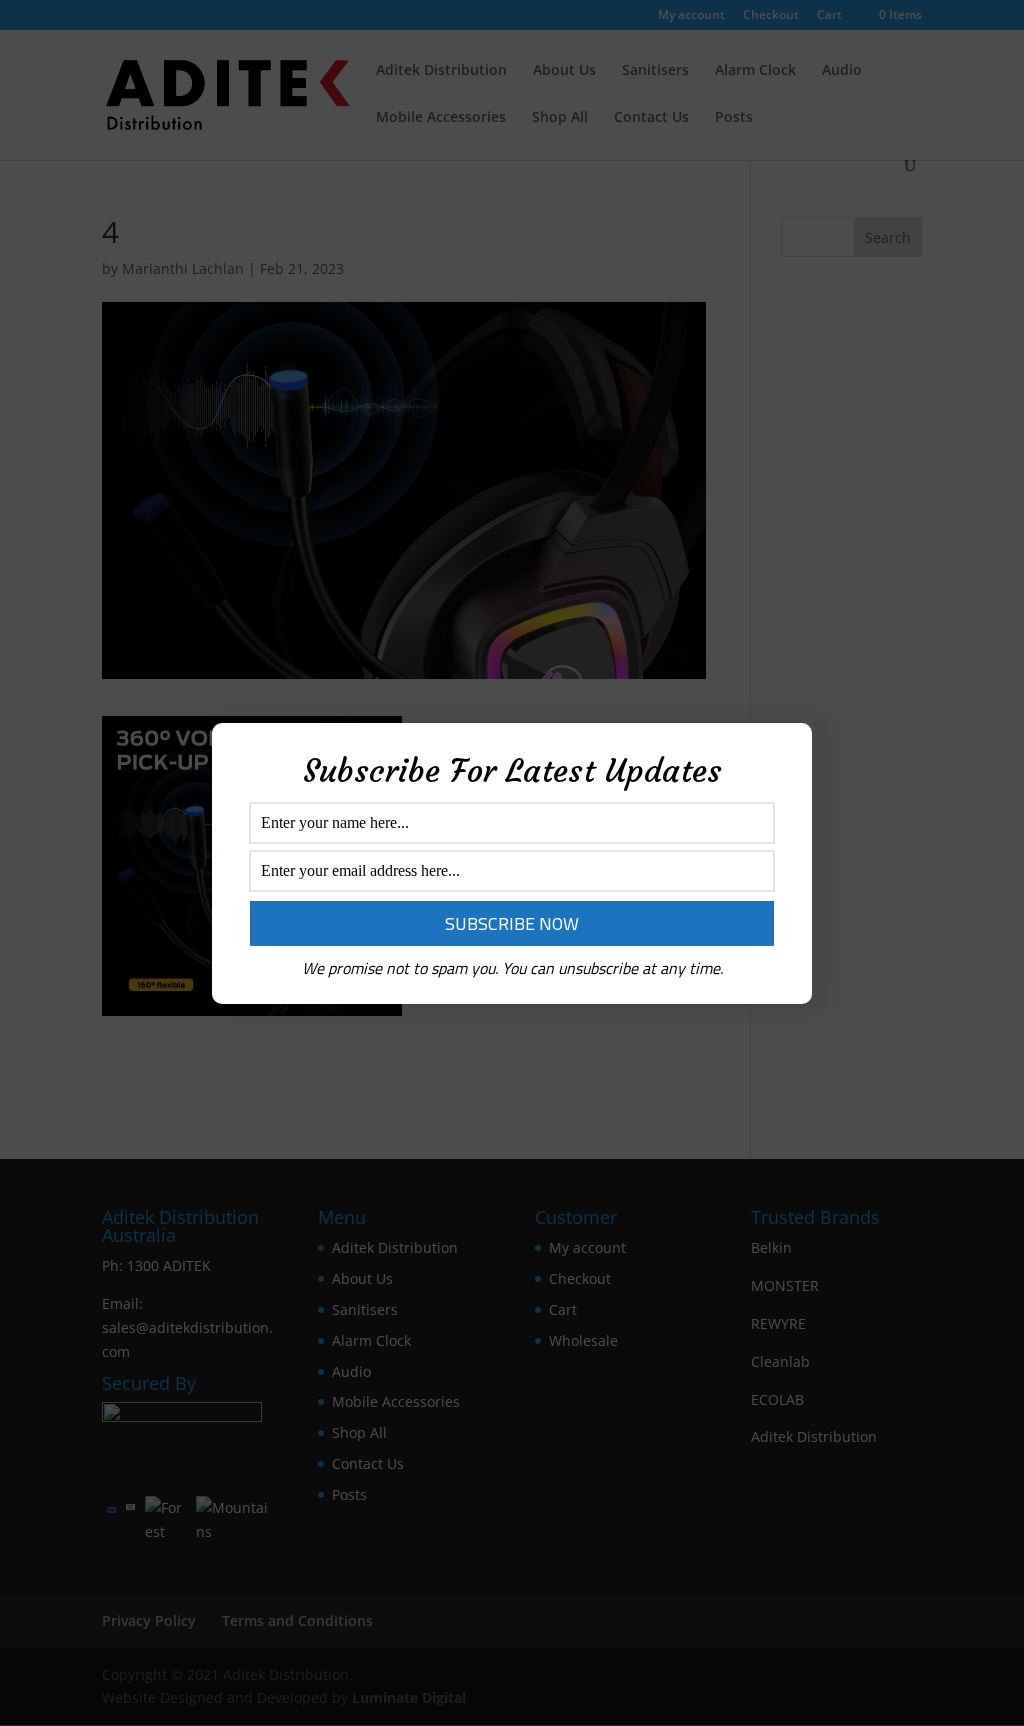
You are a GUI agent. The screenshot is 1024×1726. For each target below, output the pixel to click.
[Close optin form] (785, 754)
